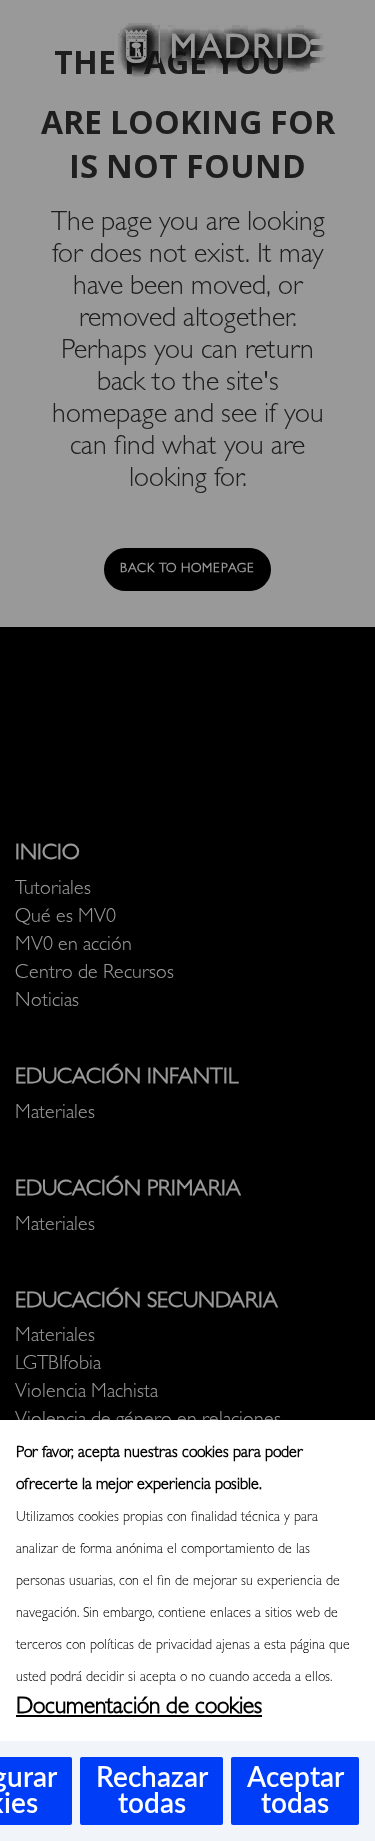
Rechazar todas (152, 1791)
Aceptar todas (295, 1791)
